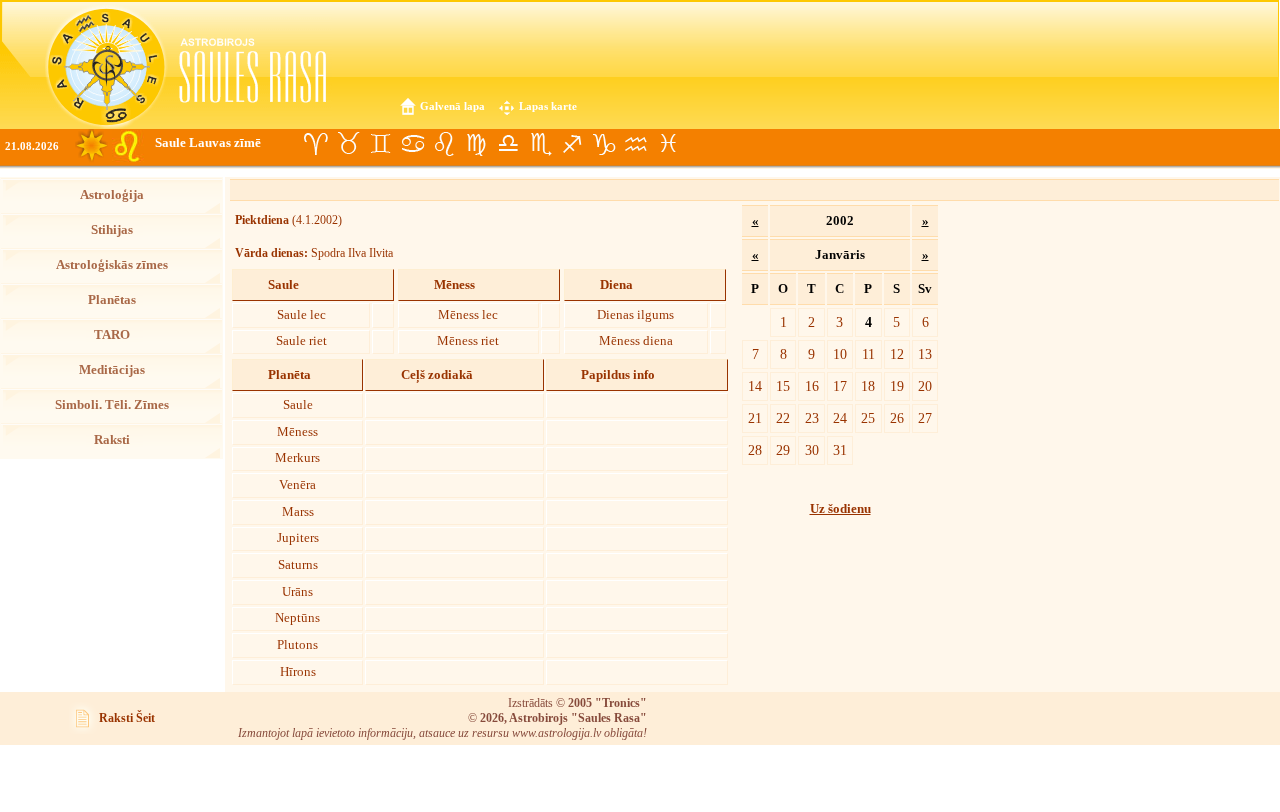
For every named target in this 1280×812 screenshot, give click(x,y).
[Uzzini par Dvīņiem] (380, 144)
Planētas (112, 300)
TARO (112, 335)
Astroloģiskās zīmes (112, 265)
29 (783, 450)
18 (868, 386)
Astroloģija (112, 195)
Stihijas (112, 230)
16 (812, 386)
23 (812, 418)
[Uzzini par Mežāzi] (604, 144)
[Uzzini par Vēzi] (412, 144)
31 (840, 450)
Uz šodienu (840, 509)
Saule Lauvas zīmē (208, 143)
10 (840, 354)
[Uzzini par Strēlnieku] (572, 144)
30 (812, 450)
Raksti (112, 440)
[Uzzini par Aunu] (316, 144)
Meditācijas (112, 370)
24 (840, 418)
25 (868, 418)
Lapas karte (548, 106)
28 (755, 450)
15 (783, 386)
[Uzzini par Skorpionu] (540, 144)
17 (840, 386)
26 (897, 418)
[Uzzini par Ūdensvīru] (636, 144)
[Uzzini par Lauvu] (444, 144)
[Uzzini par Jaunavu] (476, 144)
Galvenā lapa (452, 106)
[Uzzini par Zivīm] (668, 144)
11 (868, 354)
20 (925, 386)
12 (897, 354)
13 (925, 354)
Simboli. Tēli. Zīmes (112, 405)
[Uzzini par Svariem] (508, 144)
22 (783, 418)
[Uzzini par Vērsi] (348, 144)
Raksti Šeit (127, 718)
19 (897, 386)
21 (755, 418)
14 (755, 386)
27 (925, 418)
